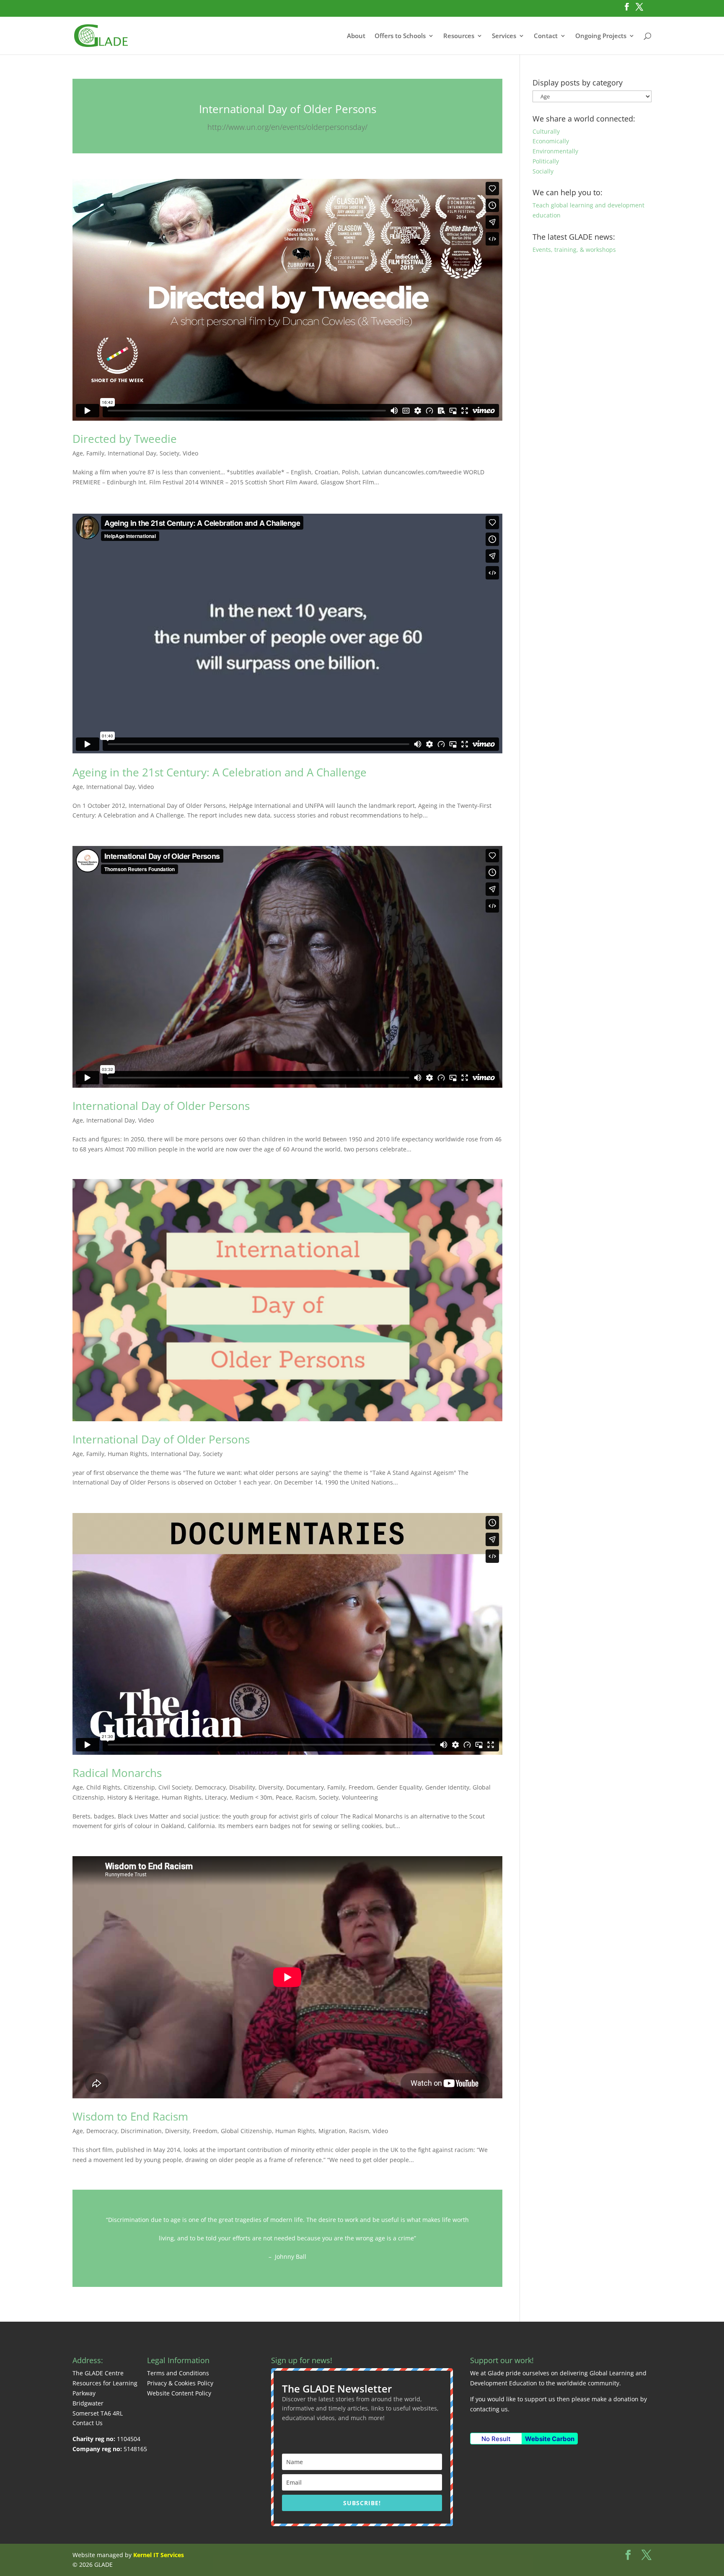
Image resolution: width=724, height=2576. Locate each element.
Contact (546, 36)
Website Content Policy (179, 2393)
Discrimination (141, 2131)
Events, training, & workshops (574, 250)
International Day (132, 453)
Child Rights (103, 1787)
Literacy (216, 1797)
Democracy (210, 1787)
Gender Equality (399, 1787)
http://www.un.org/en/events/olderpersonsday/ (287, 127)
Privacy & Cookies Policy (180, 2383)
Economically (551, 141)
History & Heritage (133, 1797)
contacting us (489, 2409)
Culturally (546, 131)
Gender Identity (447, 1787)
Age (78, 453)
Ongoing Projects (601, 36)
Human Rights (128, 1454)
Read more (287, 2238)
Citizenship (139, 1787)
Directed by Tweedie (125, 439)
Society (169, 453)
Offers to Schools (400, 36)
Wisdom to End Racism (130, 2116)
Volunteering (360, 1797)
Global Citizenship (246, 2131)
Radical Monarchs (117, 1773)
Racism (305, 1797)
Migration (332, 2131)
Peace (284, 1797)
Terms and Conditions (178, 2373)
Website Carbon (550, 2439)
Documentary (305, 1787)
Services (504, 36)
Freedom (361, 1787)
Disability (242, 1787)
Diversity (271, 1787)
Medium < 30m (251, 1797)
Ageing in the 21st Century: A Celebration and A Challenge (220, 772)
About (356, 36)
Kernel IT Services (159, 2555)
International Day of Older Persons (288, 109)
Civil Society (175, 1787)
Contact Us (88, 2423)
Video (190, 453)
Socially (543, 171)
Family (95, 453)
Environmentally (555, 151)
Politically (546, 161)
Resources (459, 36)
